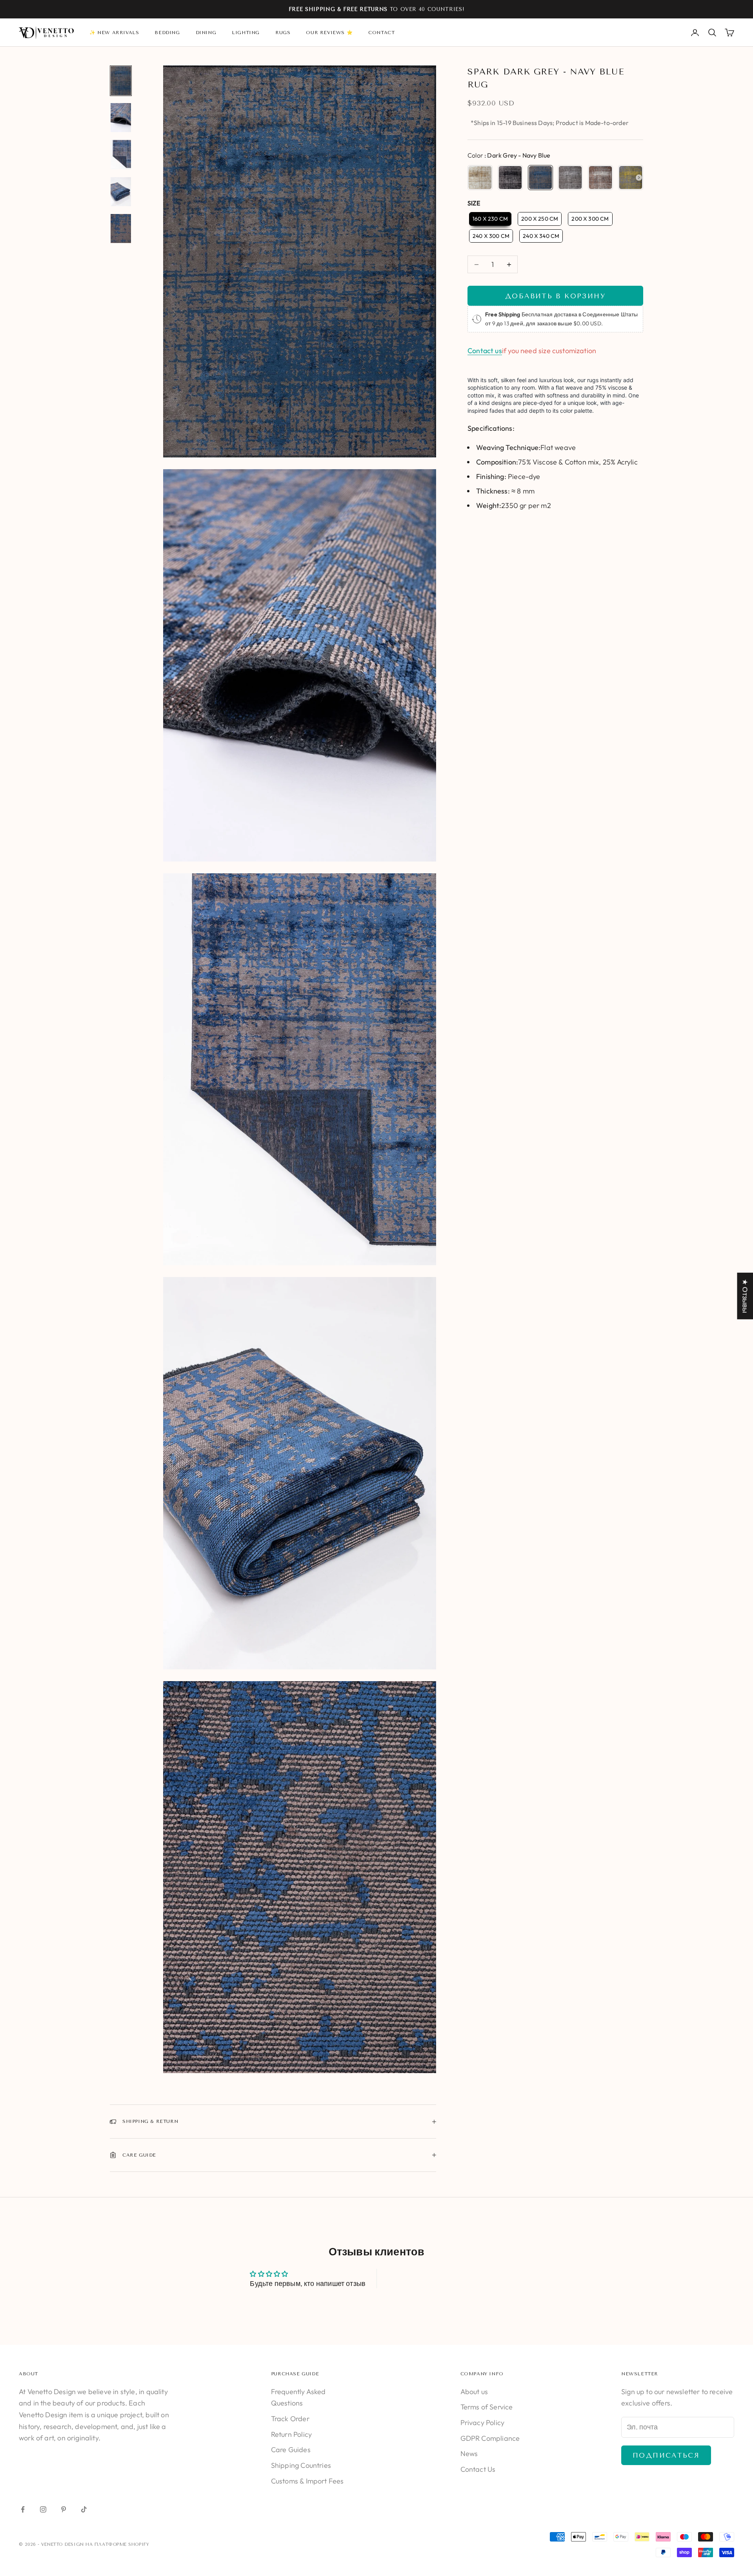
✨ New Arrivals (114, 33)
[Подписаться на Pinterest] (64, 2509)
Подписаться (666, 2455)
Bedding (167, 33)
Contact (381, 33)
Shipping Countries (301, 2465)
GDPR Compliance (490, 2438)
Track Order (290, 2419)
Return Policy (291, 2434)
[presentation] (639, 178)
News (469, 2454)
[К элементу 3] (121, 154)
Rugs (283, 33)
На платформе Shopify (117, 2544)
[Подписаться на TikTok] (84, 2509)
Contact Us (478, 2469)
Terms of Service (487, 2407)
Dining (206, 33)
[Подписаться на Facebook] (23, 2509)
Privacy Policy (483, 2423)
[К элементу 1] (121, 81)
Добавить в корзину (555, 296)
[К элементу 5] (121, 229)
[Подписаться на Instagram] (43, 2509)
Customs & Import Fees (307, 2481)
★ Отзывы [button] (745, 1296)
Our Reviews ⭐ (329, 33)
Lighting (246, 33)
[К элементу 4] (121, 192)
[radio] (480, 178)
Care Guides (291, 2450)
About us (474, 2392)
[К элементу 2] (121, 118)
